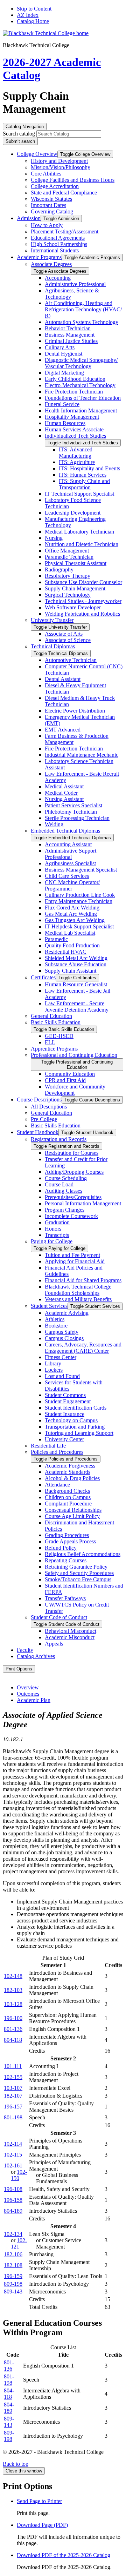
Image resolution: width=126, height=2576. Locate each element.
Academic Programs (39, 257)
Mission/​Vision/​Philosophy (61, 167)
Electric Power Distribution (75, 711)
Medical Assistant (64, 786)
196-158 (13, 2200)
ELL (50, 1042)
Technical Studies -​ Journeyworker (83, 601)
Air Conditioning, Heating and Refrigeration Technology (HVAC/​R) (83, 309)
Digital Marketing (64, 373)
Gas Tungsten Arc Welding (75, 920)
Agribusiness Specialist (70, 863)
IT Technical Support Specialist (79, 494)
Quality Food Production (72, 945)
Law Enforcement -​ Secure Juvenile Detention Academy (77, 1006)
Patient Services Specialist (73, 805)
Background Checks (67, 1491)
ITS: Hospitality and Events (89, 468)
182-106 (13, 2254)
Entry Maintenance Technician (79, 901)
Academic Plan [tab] (34, 1700)
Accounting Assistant (68, 844)
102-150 (19, 2175)
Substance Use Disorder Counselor (83, 582)
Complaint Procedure (68, 1504)
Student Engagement (68, 1401)
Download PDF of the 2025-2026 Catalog (64, 2555)
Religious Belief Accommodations (83, 1554)
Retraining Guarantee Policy (76, 1567)
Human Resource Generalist (76, 984)
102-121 (19, 2243)
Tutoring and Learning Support (79, 1433)
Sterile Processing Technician (77, 818)
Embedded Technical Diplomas (65, 831)
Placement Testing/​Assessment (65, 231)
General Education (51, 1016)
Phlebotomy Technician (71, 812)
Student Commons (65, 1395)
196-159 (13, 2276)
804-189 (13, 2211)
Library (53, 1363)
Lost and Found (62, 1376)
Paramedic (56, 939)
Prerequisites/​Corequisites (73, 1197)
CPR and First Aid (65, 1080)
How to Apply (47, 225)
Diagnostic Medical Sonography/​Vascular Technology (81, 363)
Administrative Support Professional (71, 854)
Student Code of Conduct (59, 1617)
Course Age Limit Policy (72, 1516)
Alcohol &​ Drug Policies (72, 1478)
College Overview (37, 154)
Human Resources (65, 423)
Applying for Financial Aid (75, 1261)
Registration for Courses (72, 1153)
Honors (53, 1229)
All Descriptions (49, 1107)
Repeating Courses (66, 1560)
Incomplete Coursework (71, 1216)
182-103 (13, 1990)
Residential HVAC (66, 952)
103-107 (13, 2088)
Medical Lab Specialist (70, 933)
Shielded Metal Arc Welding (76, 958)
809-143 (13, 2292)
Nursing (54, 538)
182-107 (13, 2096)
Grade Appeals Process (70, 1541)
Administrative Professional (75, 284)
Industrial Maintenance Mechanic (82, 755)
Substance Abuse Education (76, 964)
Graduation (57, 1222)
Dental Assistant (63, 679)
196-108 (13, 2189)
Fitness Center (61, 1357)
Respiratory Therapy (68, 576)
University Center (64, 1439)
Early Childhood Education (75, 379)
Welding (54, 824)
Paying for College (52, 1241)
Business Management (70, 335)
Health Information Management (81, 410)
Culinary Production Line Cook (80, 895)
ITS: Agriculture (77, 462)
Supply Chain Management (75, 588)
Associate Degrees (51, 264)
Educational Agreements (58, 238)
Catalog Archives (36, 1656)
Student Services (49, 1306)
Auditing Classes (64, 1191)
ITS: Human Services (83, 475)
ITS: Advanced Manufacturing (76, 453)
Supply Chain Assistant (71, 971)
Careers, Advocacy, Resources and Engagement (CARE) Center (83, 1348)
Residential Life (48, 1446)
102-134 (13, 2234)
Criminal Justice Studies (71, 341)
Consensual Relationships (73, 1510)
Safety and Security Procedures (79, 1573)
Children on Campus (68, 1497)
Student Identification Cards (76, 1408)
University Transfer (52, 620)
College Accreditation (55, 186)
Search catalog (19, 134)
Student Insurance (65, 1414)
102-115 (13, 2155)
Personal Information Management (83, 1203)
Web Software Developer (73, 607)
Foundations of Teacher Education (83, 398)
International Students (55, 250)
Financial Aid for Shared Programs (83, 1280)
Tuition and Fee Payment (72, 1255)
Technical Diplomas (53, 646)
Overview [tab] (28, 1687)
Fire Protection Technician (74, 392)
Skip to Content (34, 9)
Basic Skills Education (56, 1022)
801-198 (13, 2117)
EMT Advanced (63, 730)
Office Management (67, 551)
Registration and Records (59, 1139)
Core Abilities (46, 174)
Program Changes (65, 1210)
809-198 (13, 2284)
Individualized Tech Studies (75, 436)
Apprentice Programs (54, 1049)
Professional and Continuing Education (74, 1055)
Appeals (54, 1644)
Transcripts (57, 1235)
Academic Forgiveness (70, 1466)
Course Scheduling (66, 1178)
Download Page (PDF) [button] (42, 2525)
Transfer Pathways (65, 1598)
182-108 (13, 2265)
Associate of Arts (64, 634)
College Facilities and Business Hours (73, 180)
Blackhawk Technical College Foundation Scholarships (78, 1290)
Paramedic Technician (69, 557)
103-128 (13, 2004)
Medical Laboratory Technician (79, 532)
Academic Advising (67, 1313)
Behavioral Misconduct (71, 1631)
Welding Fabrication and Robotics (82, 614)
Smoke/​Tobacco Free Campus (78, 1579)
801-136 (13, 2029)
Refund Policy (61, 1548)
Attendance (57, 1485)
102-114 (13, 2144)
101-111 (13, 2066)
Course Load (59, 1184)
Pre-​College (44, 1119)
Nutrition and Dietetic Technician (82, 544)
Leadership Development (73, 513)
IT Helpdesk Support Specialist (79, 926)
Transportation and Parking (75, 1427)
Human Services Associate (74, 429)
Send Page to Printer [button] (39, 2501)
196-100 (13, 2018)
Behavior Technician (68, 328)
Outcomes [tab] (28, 1694)
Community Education (70, 1074)
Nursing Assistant (64, 799)
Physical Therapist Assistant (76, 563)
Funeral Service (62, 404)
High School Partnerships (59, 244)
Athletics (55, 1319)
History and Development (59, 161)
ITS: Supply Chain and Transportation (84, 484)
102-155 (13, 2077)
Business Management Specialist (81, 870)
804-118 (13, 2040)
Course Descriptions (39, 1100)
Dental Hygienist (64, 354)
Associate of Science (68, 640)
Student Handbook (38, 1132)
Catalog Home (33, 21)
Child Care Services (67, 876)
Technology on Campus (71, 1420)
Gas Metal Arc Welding (71, 914)
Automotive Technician (71, 660)
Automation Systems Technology (82, 322)
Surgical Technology (68, 595)
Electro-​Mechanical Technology (80, 385)
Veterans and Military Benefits (78, 1299)
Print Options (19, 1669)
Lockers (54, 1370)
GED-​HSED (59, 1036)
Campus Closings (64, 1338)
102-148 (13, 1976)
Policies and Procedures (57, 1452)
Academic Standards (68, 1472)
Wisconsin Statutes (51, 199)
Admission (29, 218)
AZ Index (28, 15)
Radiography (59, 569)
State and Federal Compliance (64, 193)
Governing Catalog (52, 211)
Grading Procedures (67, 1535)
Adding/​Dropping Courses (74, 1172)
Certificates (43, 977)
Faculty (25, 1650)
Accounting (58, 278)
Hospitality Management (72, 417)
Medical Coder (61, 793)
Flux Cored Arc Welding (72, 908)
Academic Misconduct (70, 1637)
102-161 (13, 2166)
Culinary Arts (60, 347)
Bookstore (56, 1326)
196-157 (13, 2107)
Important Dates (48, 205)
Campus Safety (62, 1332)
